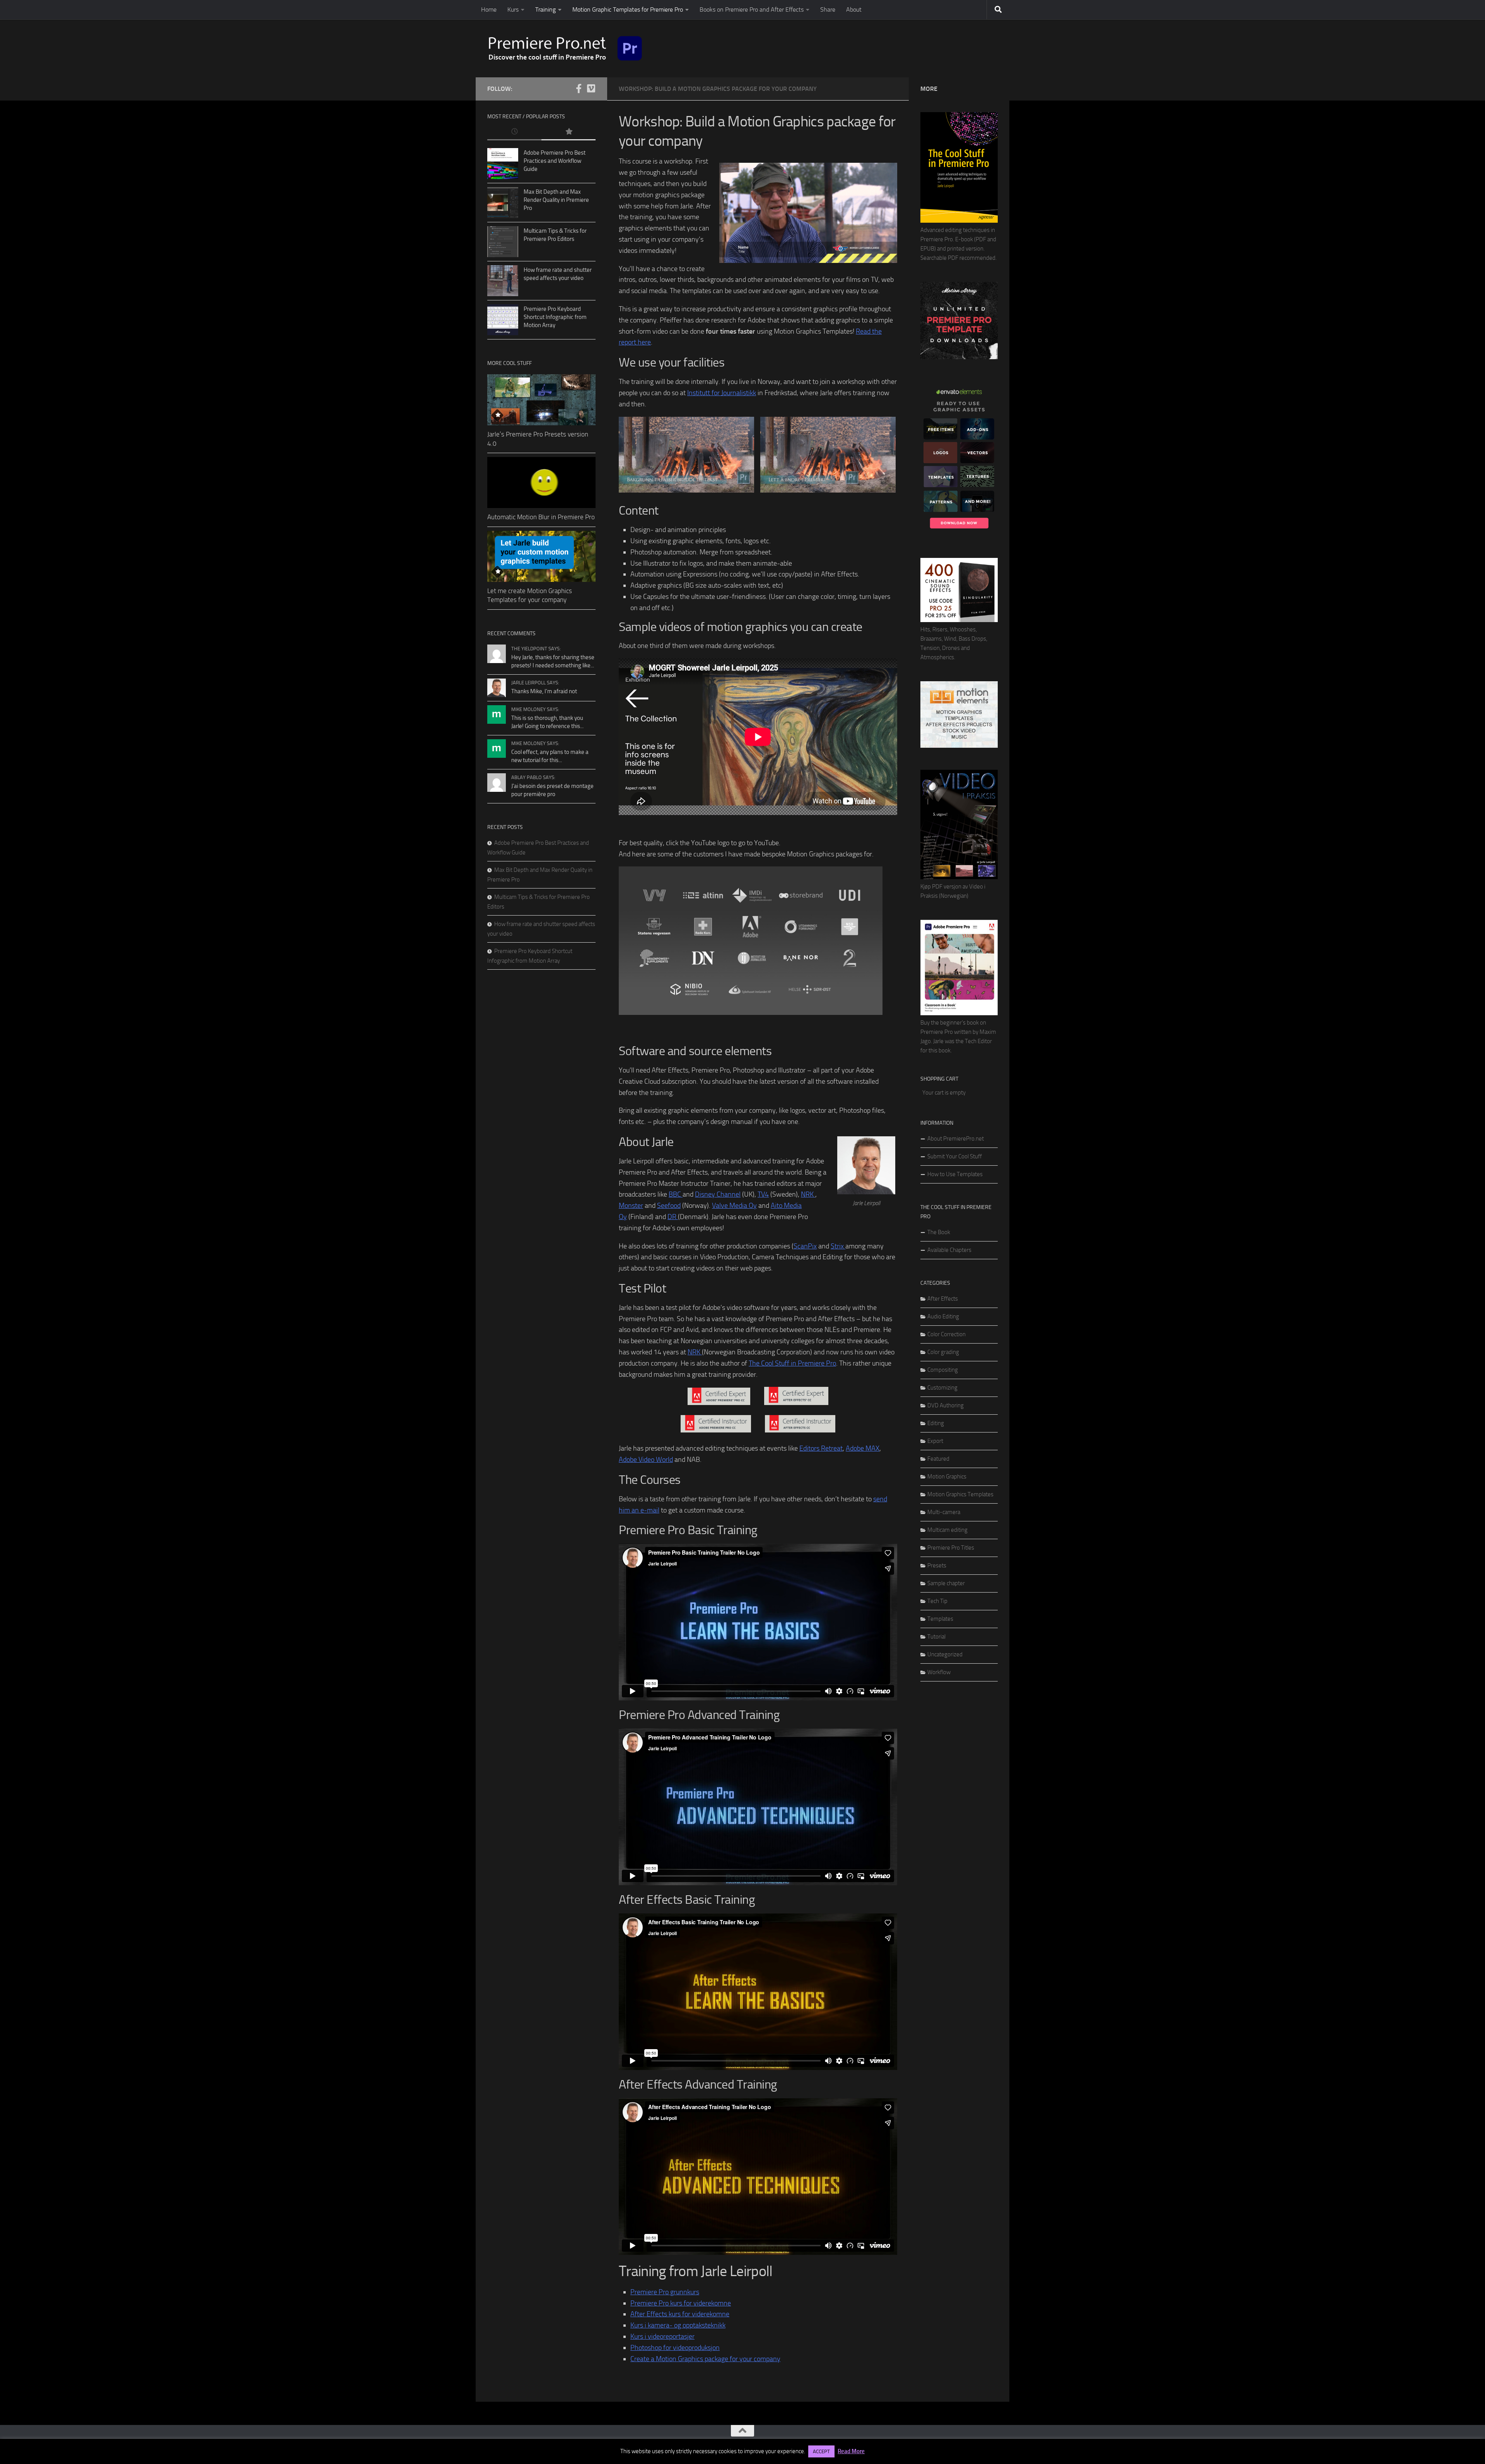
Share (828, 9)
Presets (937, 1565)
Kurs (513, 9)
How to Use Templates (955, 1174)
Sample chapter (946, 1583)
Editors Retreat (821, 1448)
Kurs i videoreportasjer (662, 2336)
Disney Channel (718, 1194)
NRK (808, 1194)
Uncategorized (945, 1654)
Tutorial (936, 1637)
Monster (631, 1206)
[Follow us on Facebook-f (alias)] (579, 89)
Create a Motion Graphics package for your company (705, 2359)
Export (935, 1441)
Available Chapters (949, 1250)
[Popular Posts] (568, 132)
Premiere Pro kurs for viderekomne (681, 2303)
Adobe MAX (863, 1448)
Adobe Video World (646, 1460)
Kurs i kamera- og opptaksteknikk (678, 2325)
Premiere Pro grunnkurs (665, 2292)
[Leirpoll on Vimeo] (591, 89)
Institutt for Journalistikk (722, 393)
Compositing (943, 1370)
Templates (940, 1619)
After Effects (943, 1299)
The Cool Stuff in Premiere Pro (792, 1363)
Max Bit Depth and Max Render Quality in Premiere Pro (556, 200)
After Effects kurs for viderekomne (680, 2314)
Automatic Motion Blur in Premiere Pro (541, 517)
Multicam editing (947, 1530)
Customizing (942, 1388)
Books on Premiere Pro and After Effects (752, 9)
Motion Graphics (947, 1477)
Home (489, 9)
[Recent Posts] (514, 132)
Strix (838, 1246)
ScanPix (805, 1246)
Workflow (939, 1672)
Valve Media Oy (734, 1206)
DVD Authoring (946, 1405)
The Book (939, 1232)
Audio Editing (943, 1316)
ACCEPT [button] (821, 2451)
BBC (676, 1194)
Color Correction (946, 1334)
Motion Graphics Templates (960, 1494)
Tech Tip (937, 1601)
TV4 (763, 1194)
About (854, 9)
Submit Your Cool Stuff (955, 1156)
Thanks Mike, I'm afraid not (544, 691)
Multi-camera (944, 1512)
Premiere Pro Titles (951, 1548)
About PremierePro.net (956, 1139)
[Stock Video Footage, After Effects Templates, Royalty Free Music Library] (959, 746)
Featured (938, 1459)
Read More (851, 2451)
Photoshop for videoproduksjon (675, 2348)
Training (545, 9)
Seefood (669, 1206)
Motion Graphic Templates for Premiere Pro (628, 9)
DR (673, 1217)
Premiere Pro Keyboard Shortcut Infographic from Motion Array (555, 317)
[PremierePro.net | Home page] (565, 48)
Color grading (943, 1352)
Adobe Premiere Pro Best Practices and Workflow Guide (555, 161)
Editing (936, 1423)
